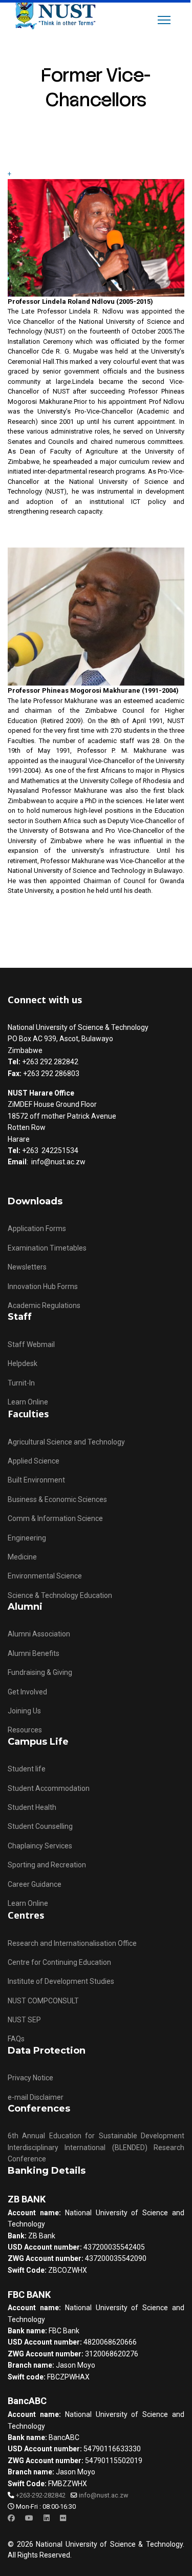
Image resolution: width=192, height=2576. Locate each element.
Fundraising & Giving (40, 1672)
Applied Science (34, 1461)
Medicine (22, 1557)
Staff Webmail (31, 1344)
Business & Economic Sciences (57, 1499)
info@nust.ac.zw (103, 2495)
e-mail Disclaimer (36, 2097)
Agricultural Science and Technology (66, 1442)
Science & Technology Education (60, 1595)
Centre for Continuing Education (59, 1962)
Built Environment (36, 1480)
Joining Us (24, 1711)
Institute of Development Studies (61, 1981)
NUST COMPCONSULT (43, 2001)
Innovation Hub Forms (43, 1286)
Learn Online (28, 1402)
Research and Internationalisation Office (72, 1943)
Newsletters (27, 1267)
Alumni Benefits (34, 1653)
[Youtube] (29, 2518)
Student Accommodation (49, 1788)
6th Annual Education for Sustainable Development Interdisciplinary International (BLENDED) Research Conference (96, 2147)
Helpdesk (23, 1363)
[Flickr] (63, 2518)
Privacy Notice (30, 2078)
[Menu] (164, 20)
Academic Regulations (44, 1305)
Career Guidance (35, 1884)
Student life (27, 1769)
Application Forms (37, 1228)
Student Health (32, 1807)
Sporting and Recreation (47, 1865)
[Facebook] (11, 2518)
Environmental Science (45, 1576)
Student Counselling (40, 1826)
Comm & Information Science (55, 1518)
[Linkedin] (47, 2518)
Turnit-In (21, 1383)
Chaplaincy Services (40, 1846)
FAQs (16, 2039)
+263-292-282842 (41, 2495)
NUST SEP (24, 2020)
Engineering (27, 1538)
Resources (25, 1730)
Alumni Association (39, 1634)
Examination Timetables (47, 1248)
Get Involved (27, 1692)
